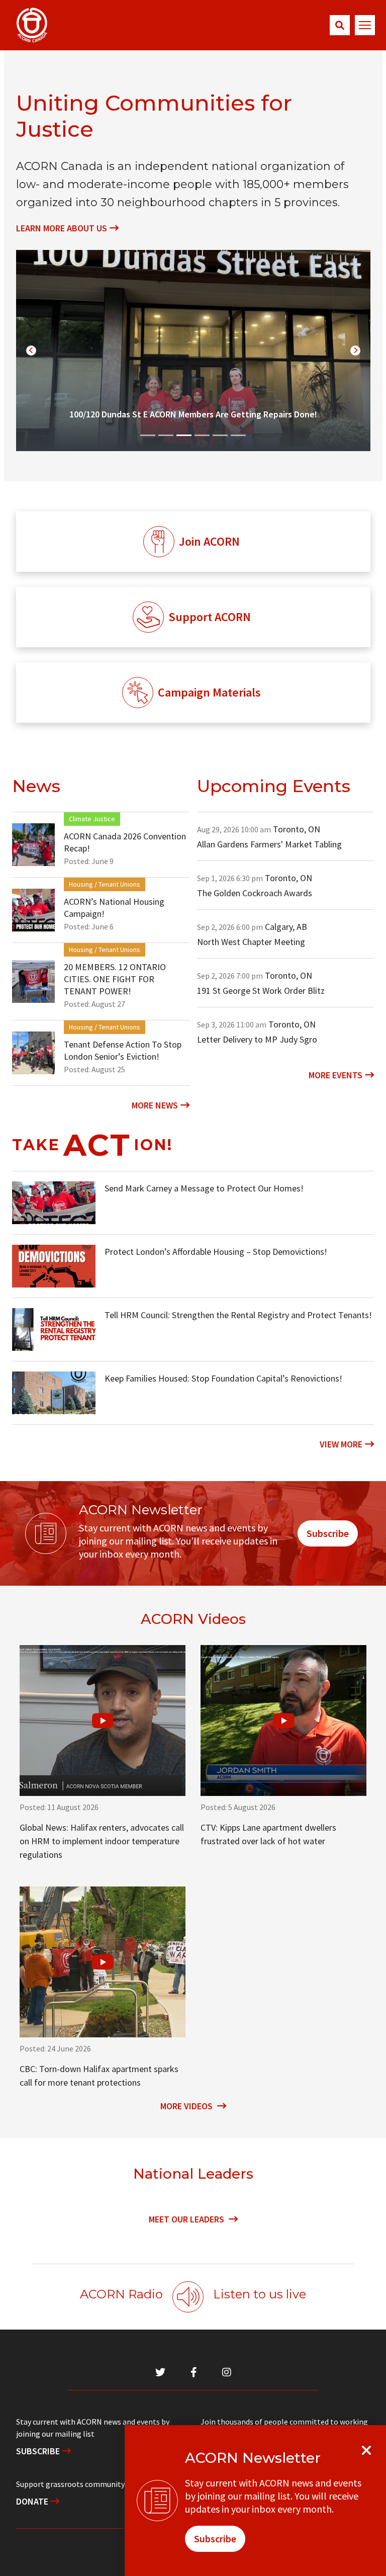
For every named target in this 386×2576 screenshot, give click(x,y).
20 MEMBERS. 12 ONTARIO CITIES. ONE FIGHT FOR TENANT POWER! (115, 979)
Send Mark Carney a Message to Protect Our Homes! (204, 1188)
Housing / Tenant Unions (105, 884)
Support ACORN (210, 617)
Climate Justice (92, 819)
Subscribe (328, 1533)
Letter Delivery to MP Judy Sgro (257, 1039)
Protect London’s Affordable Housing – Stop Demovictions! (216, 1252)
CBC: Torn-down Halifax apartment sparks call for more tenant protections (99, 2076)
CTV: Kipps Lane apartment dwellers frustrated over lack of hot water (268, 1834)
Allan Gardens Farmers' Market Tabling (269, 844)
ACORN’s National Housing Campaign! (114, 908)
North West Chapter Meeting (251, 942)
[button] (340, 25)
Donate (33, 2501)
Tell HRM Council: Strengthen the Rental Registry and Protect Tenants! (238, 1315)
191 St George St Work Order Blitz (261, 991)
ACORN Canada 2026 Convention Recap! (125, 842)
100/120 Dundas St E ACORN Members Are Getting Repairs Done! (193, 414)
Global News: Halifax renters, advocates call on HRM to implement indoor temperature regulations (102, 1841)
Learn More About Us (62, 228)
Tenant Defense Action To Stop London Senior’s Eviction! (123, 1050)
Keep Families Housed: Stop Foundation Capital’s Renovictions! (223, 1378)
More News (155, 1105)
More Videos (187, 2106)
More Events (335, 1075)
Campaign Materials (209, 692)
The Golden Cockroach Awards (255, 893)
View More (341, 1444)
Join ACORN (209, 541)
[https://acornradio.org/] (188, 2297)
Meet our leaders (187, 2219)
